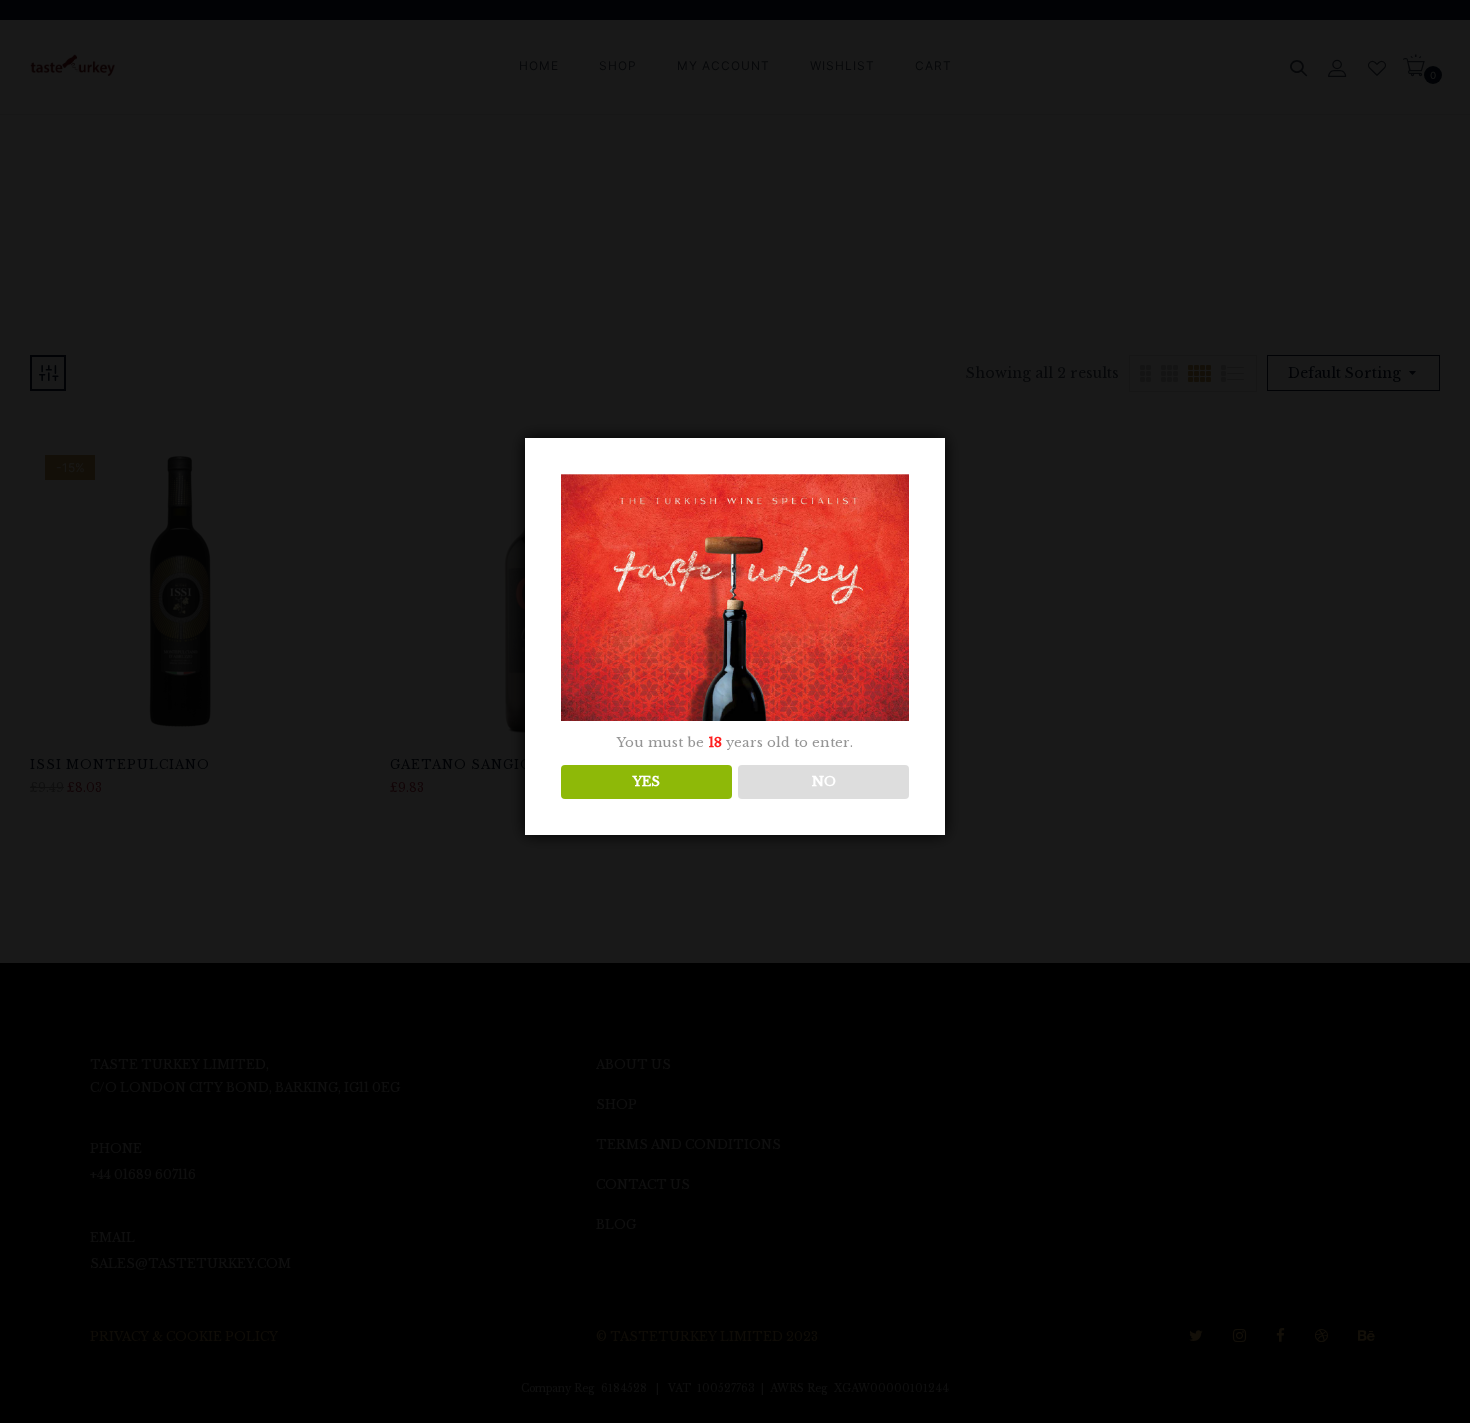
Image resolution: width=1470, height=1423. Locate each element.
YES (646, 781)
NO (824, 781)
